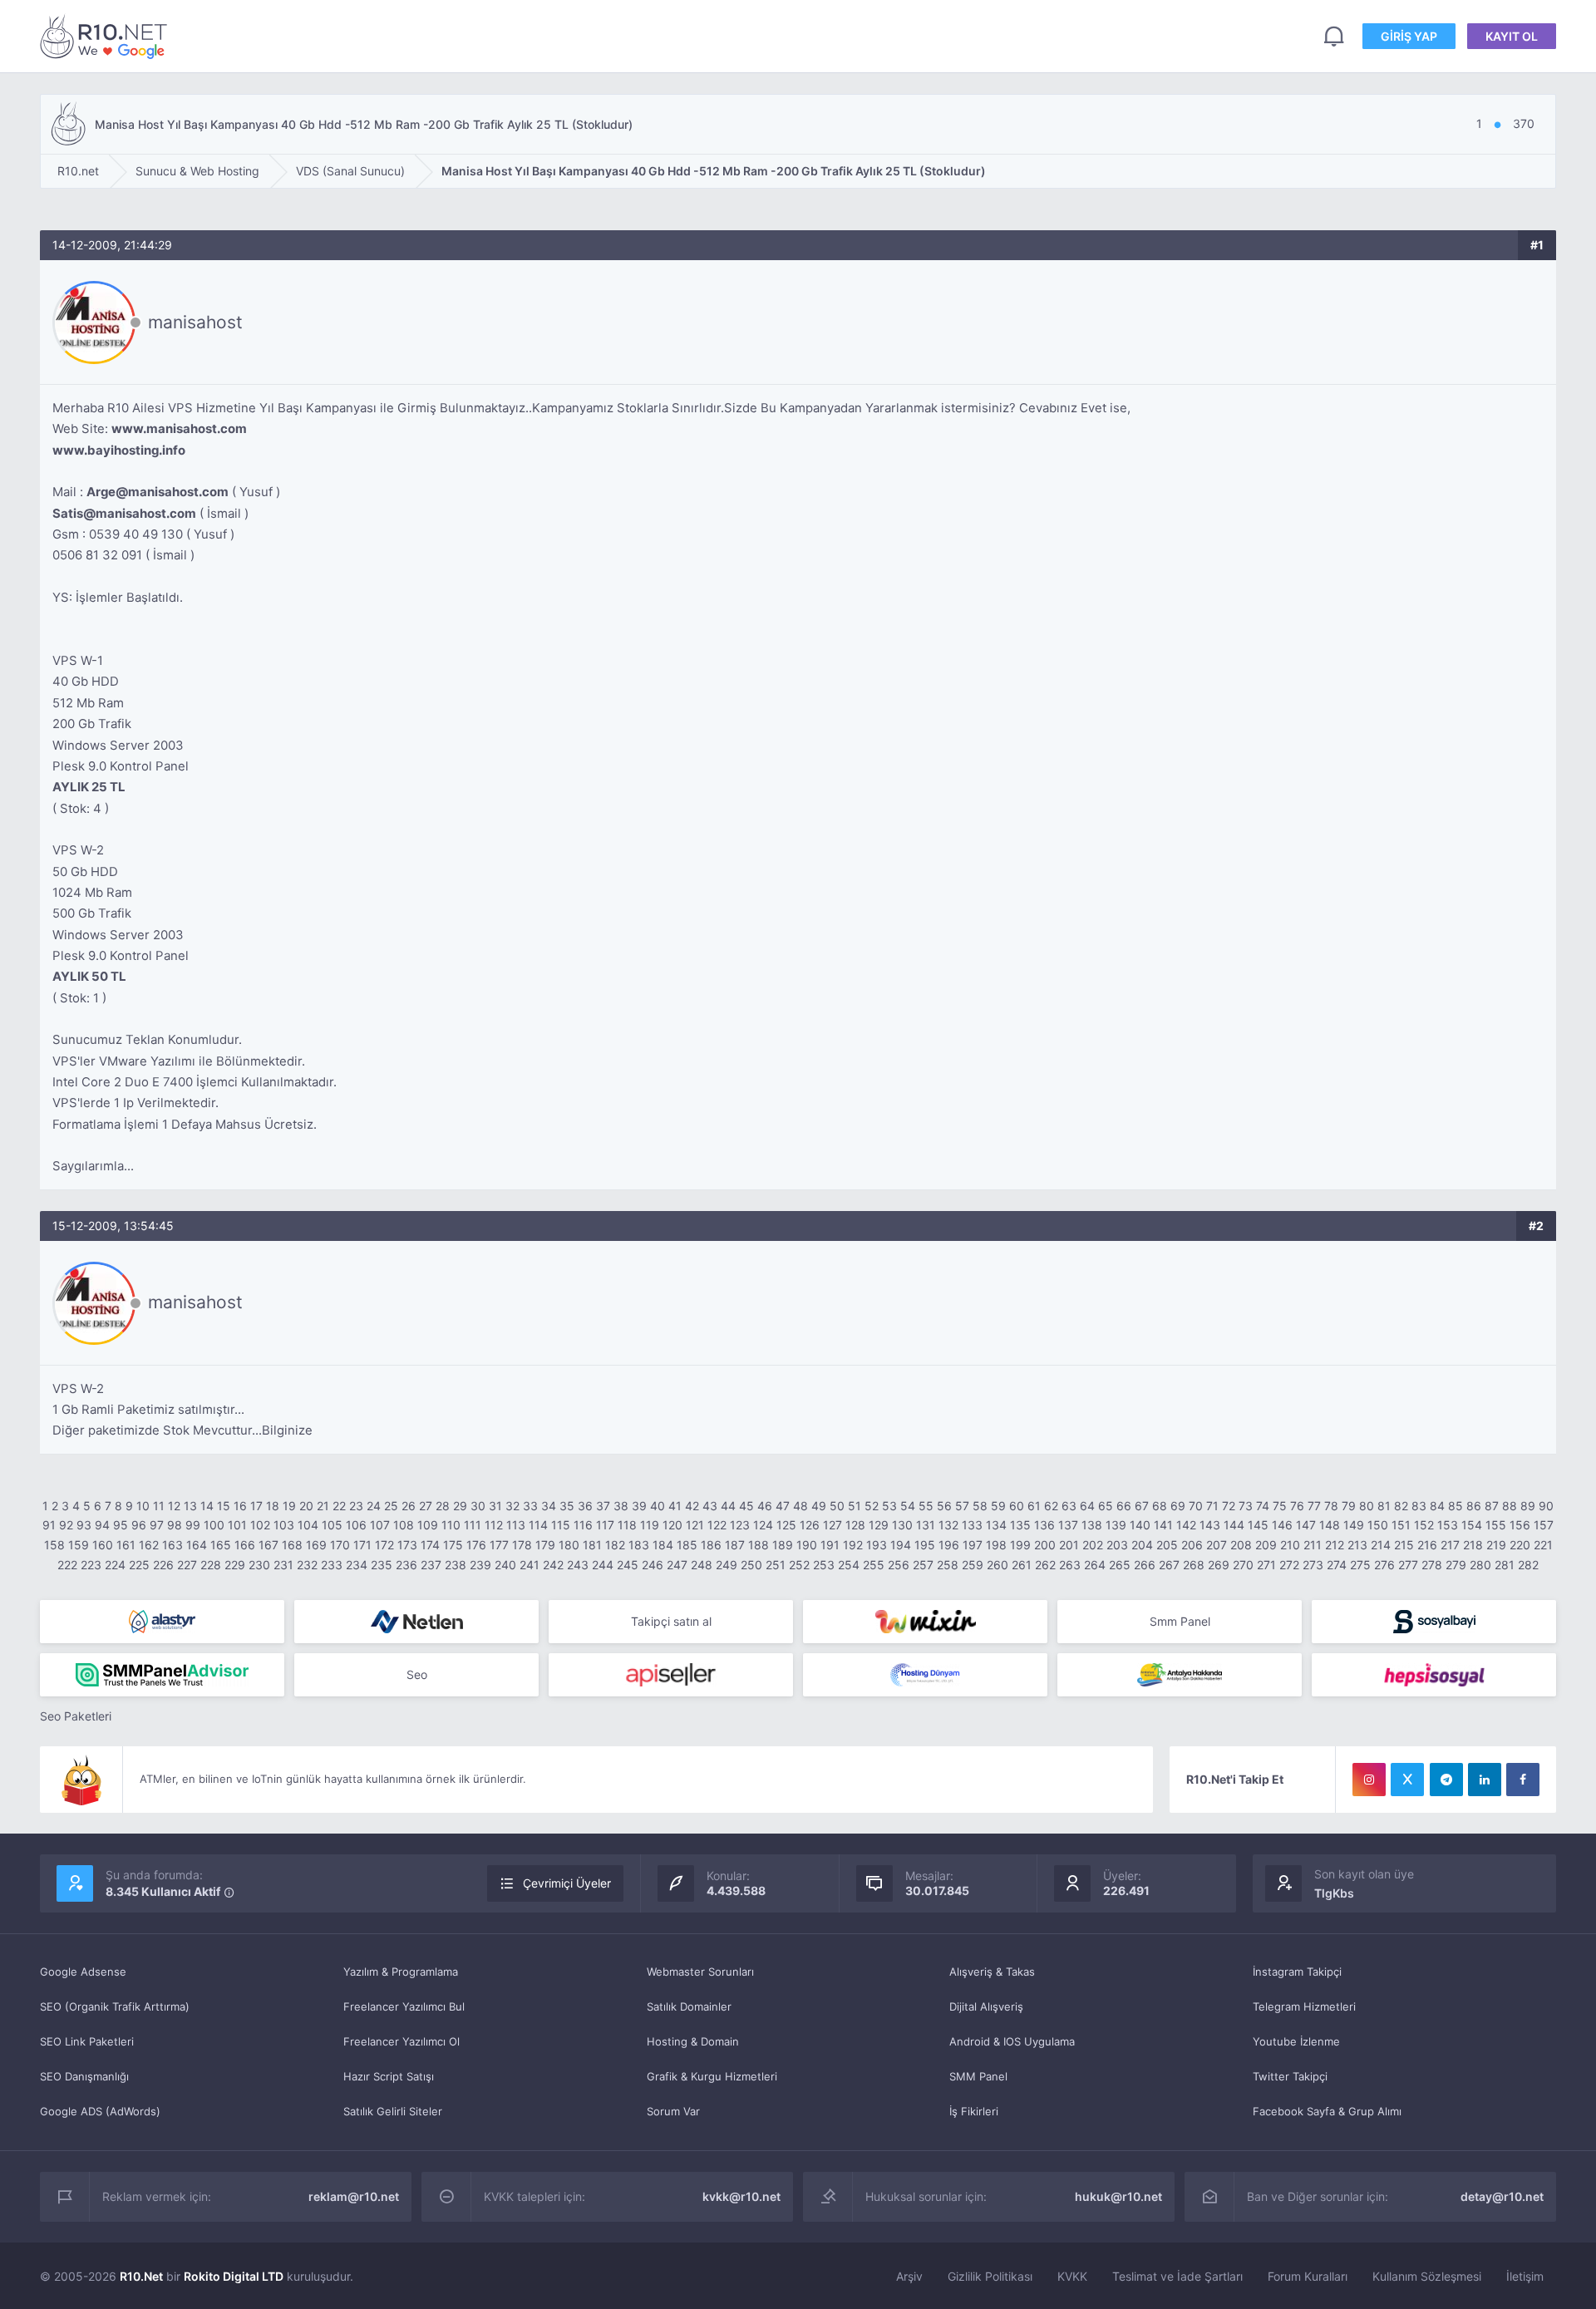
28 (443, 1506)
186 (711, 1545)
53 (889, 1506)
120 (672, 1525)
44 (728, 1506)
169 (316, 1545)
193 (877, 1545)
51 (855, 1506)
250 (751, 1565)
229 (235, 1565)
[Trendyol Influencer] (925, 1622)
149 (1354, 1525)
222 (67, 1565)
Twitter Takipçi (1290, 2076)
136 (1044, 1525)
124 (763, 1525)
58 (980, 1506)
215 (1404, 1545)
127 (832, 1525)
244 (603, 1565)
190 (807, 1545)
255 (874, 1565)
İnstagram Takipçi (1297, 1972)
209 (1266, 1545)
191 (830, 1545)
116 (583, 1525)
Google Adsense (83, 1972)
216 (1427, 1545)
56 (944, 1506)
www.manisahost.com (179, 428)
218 (1473, 1545)
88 (1510, 1506)
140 (1140, 1525)
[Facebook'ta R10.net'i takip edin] (1523, 1780)
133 (972, 1525)
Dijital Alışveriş (986, 2006)
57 (962, 1506)
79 (1349, 1506)
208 (1241, 1545)
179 (545, 1545)
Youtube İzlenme (1296, 2041)
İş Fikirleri (974, 2111)
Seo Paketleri (76, 1716)
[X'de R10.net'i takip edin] (1407, 1780)
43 (710, 1506)
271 (1266, 1565)
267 (1169, 1565)
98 (175, 1525)
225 (139, 1565)
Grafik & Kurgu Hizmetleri (712, 2076)
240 (505, 1565)
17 (256, 1506)
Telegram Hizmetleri (1304, 2006)
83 (1419, 1506)
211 (1313, 1545)
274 (1337, 1565)
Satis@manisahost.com (124, 513)
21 (323, 1506)
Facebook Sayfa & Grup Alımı (1327, 2111)
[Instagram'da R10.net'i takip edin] (1369, 1780)
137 (1068, 1525)
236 (406, 1565)
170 (340, 1545)
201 (1069, 1545)
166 (245, 1545)
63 (1069, 1506)
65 (1106, 1506)
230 (259, 1565)
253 (824, 1565)
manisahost (195, 322)
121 (695, 1525)
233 (332, 1565)
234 (357, 1565)
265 (1120, 1565)
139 (1116, 1525)
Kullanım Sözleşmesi (1427, 2276)
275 (1360, 1565)
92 (66, 1525)
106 (356, 1525)
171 (362, 1545)
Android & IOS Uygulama (1012, 2041)
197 (973, 1545)
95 (121, 1525)
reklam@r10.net (354, 2196)
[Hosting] (162, 1622)
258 (948, 1565)
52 (872, 1506)
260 (997, 1565)
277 (1408, 1565)
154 (1472, 1525)
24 (374, 1506)
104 (308, 1525)
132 (948, 1525)
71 (1212, 1506)
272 (1289, 1565)
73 (1246, 1506)
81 (1384, 1506)
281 (1505, 1565)
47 (783, 1506)
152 (1424, 1525)
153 (1448, 1525)
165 (221, 1545)
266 (1145, 1565)
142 (1186, 1525)
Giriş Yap (1409, 36)
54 (908, 1506)
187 (735, 1545)
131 (926, 1525)
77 (1314, 1506)
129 (879, 1525)
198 (996, 1545)
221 (1543, 1545)
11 (159, 1506)
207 (1217, 1545)
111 (473, 1525)
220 (1520, 1545)
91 (49, 1525)
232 (307, 1565)
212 (1335, 1545)
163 (172, 1545)
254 (849, 1565)
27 (426, 1506)
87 (1492, 1506)
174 (430, 1545)
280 (1480, 1565)
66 (1124, 1506)
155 (1496, 1525)
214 (1381, 1545)
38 (621, 1506)
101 (237, 1525)
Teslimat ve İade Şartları (1177, 2276)
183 (639, 1545)
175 (453, 1545)
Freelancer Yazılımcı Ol (401, 2041)
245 (628, 1565)
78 (1331, 1506)
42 (692, 1506)
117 (605, 1525)
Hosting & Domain (693, 2041)
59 (998, 1506)
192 (853, 1545)
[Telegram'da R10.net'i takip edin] (1446, 1780)
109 (428, 1525)
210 (1290, 1545)
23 (356, 1506)
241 (530, 1565)
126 (810, 1525)
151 (1401, 1525)
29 (460, 1506)
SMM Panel (978, 2076)
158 (54, 1545)
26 (409, 1506)
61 (1034, 1506)
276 (1384, 1565)
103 (284, 1525)
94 (102, 1525)
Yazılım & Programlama (401, 1972)
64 (1087, 1506)
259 (973, 1565)
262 (1045, 1565)
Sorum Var (673, 2111)
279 (1456, 1565)
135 (1020, 1525)
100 (214, 1525)
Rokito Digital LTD (234, 2276)
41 (675, 1506)
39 (639, 1506)
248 (702, 1565)
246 (653, 1565)
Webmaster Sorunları (700, 1972)
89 (1528, 1506)
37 (603, 1506)
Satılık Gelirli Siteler (393, 2111)
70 (1196, 1506)
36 (585, 1506)
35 (567, 1506)
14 (207, 1506)
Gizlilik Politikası (990, 2276)
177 (499, 1545)
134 (996, 1525)
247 (677, 1565)
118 (627, 1525)
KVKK (1072, 2276)
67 (1142, 1506)
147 (1306, 1525)
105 (332, 1525)
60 (1017, 1506)
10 (143, 1506)
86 (1474, 1506)
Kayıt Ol (1512, 36)
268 (1194, 1565)
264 (1095, 1565)
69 (1178, 1506)
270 (1243, 1565)
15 (224, 1506)
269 (1219, 1565)
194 (901, 1545)
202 (1093, 1545)
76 (1297, 1506)
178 (522, 1545)
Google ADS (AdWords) (100, 2111)
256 (899, 1565)
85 (1456, 1506)
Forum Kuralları (1308, 2276)
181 (592, 1545)
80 (1367, 1506)
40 (658, 1506)
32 (512, 1506)
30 (478, 1506)
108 (404, 1525)
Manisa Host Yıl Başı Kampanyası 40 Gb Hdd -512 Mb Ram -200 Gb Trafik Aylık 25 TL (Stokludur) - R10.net (106, 36)
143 (1210, 1525)
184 (663, 1545)
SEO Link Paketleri (87, 2041)
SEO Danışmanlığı (84, 2076)
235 (382, 1565)
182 (615, 1545)
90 (1546, 1506)
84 (1437, 1506)
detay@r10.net (1502, 2196)
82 (1401, 1506)
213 (1357, 1545)
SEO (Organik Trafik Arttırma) (115, 2006)
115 (561, 1525)
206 (1192, 1545)
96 (139, 1525)
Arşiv (909, 2276)
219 (1496, 1545)
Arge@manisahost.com (158, 492)
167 (268, 1545)
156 (1520, 1525)
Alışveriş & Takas (992, 1972)
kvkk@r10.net (741, 2196)
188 (759, 1545)
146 (1282, 1525)
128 (855, 1525)
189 (783, 1545)
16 (240, 1506)
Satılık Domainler (689, 2006)
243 (578, 1565)
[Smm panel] (162, 1675)
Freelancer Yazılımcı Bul (404, 2006)
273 (1313, 1565)
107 (380, 1525)
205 (1167, 1545)
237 (431, 1565)
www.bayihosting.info (119, 450)
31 (495, 1506)
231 (283, 1565)
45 (746, 1506)
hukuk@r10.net (1118, 2196)
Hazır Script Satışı (389, 2076)
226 (163, 1565)
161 (126, 1545)
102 (260, 1525)
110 (451, 1525)
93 (84, 1525)
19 (289, 1506)
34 (549, 1506)
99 (193, 1525)
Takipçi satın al (671, 1621)
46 (765, 1506)
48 (800, 1506)
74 (1263, 1506)
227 (187, 1565)
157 (1544, 1525)
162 (149, 1545)
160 (103, 1545)
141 (1163, 1525)
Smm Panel (1180, 1621)
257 (923, 1565)
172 (384, 1545)
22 (339, 1506)
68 (1160, 1506)
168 (292, 1545)
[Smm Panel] (1434, 1622)
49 (819, 1506)
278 (1432, 1565)
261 (1022, 1565)
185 (687, 1545)
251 (776, 1565)
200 (1045, 1545)
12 (174, 1506)
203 (1117, 1545)
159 (79, 1545)
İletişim (1525, 2276)
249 (727, 1565)
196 (949, 1545)
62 (1051, 1506)
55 (926, 1506)
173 (407, 1545)
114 (538, 1525)
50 (837, 1506)
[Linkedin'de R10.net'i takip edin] (1485, 1780)
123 (740, 1525)
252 (799, 1565)
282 (1528, 1565)
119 (650, 1525)
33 (530, 1506)
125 (786, 1525)
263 (1070, 1565)
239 (480, 1565)
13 (190, 1506)
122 (717, 1525)
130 (902, 1525)
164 (197, 1545)
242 (553, 1565)
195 (925, 1545)
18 (273, 1506)
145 (1258, 1525)
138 (1092, 1525)
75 (1280, 1506)
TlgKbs (1334, 1893)
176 (476, 1545)
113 (516, 1525)
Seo (417, 1674)
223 (91, 1565)
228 (211, 1565)
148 (1330, 1525)
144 (1234, 1525)
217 (1450, 1545)
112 (494, 1525)
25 (391, 1506)
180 (569, 1545)
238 (456, 1565)
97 (157, 1525)
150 (1378, 1525)
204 (1142, 1545)
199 (1020, 1545)
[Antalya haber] (1180, 1675)
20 (306, 1506)
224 (115, 1565)
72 (1229, 1506)
